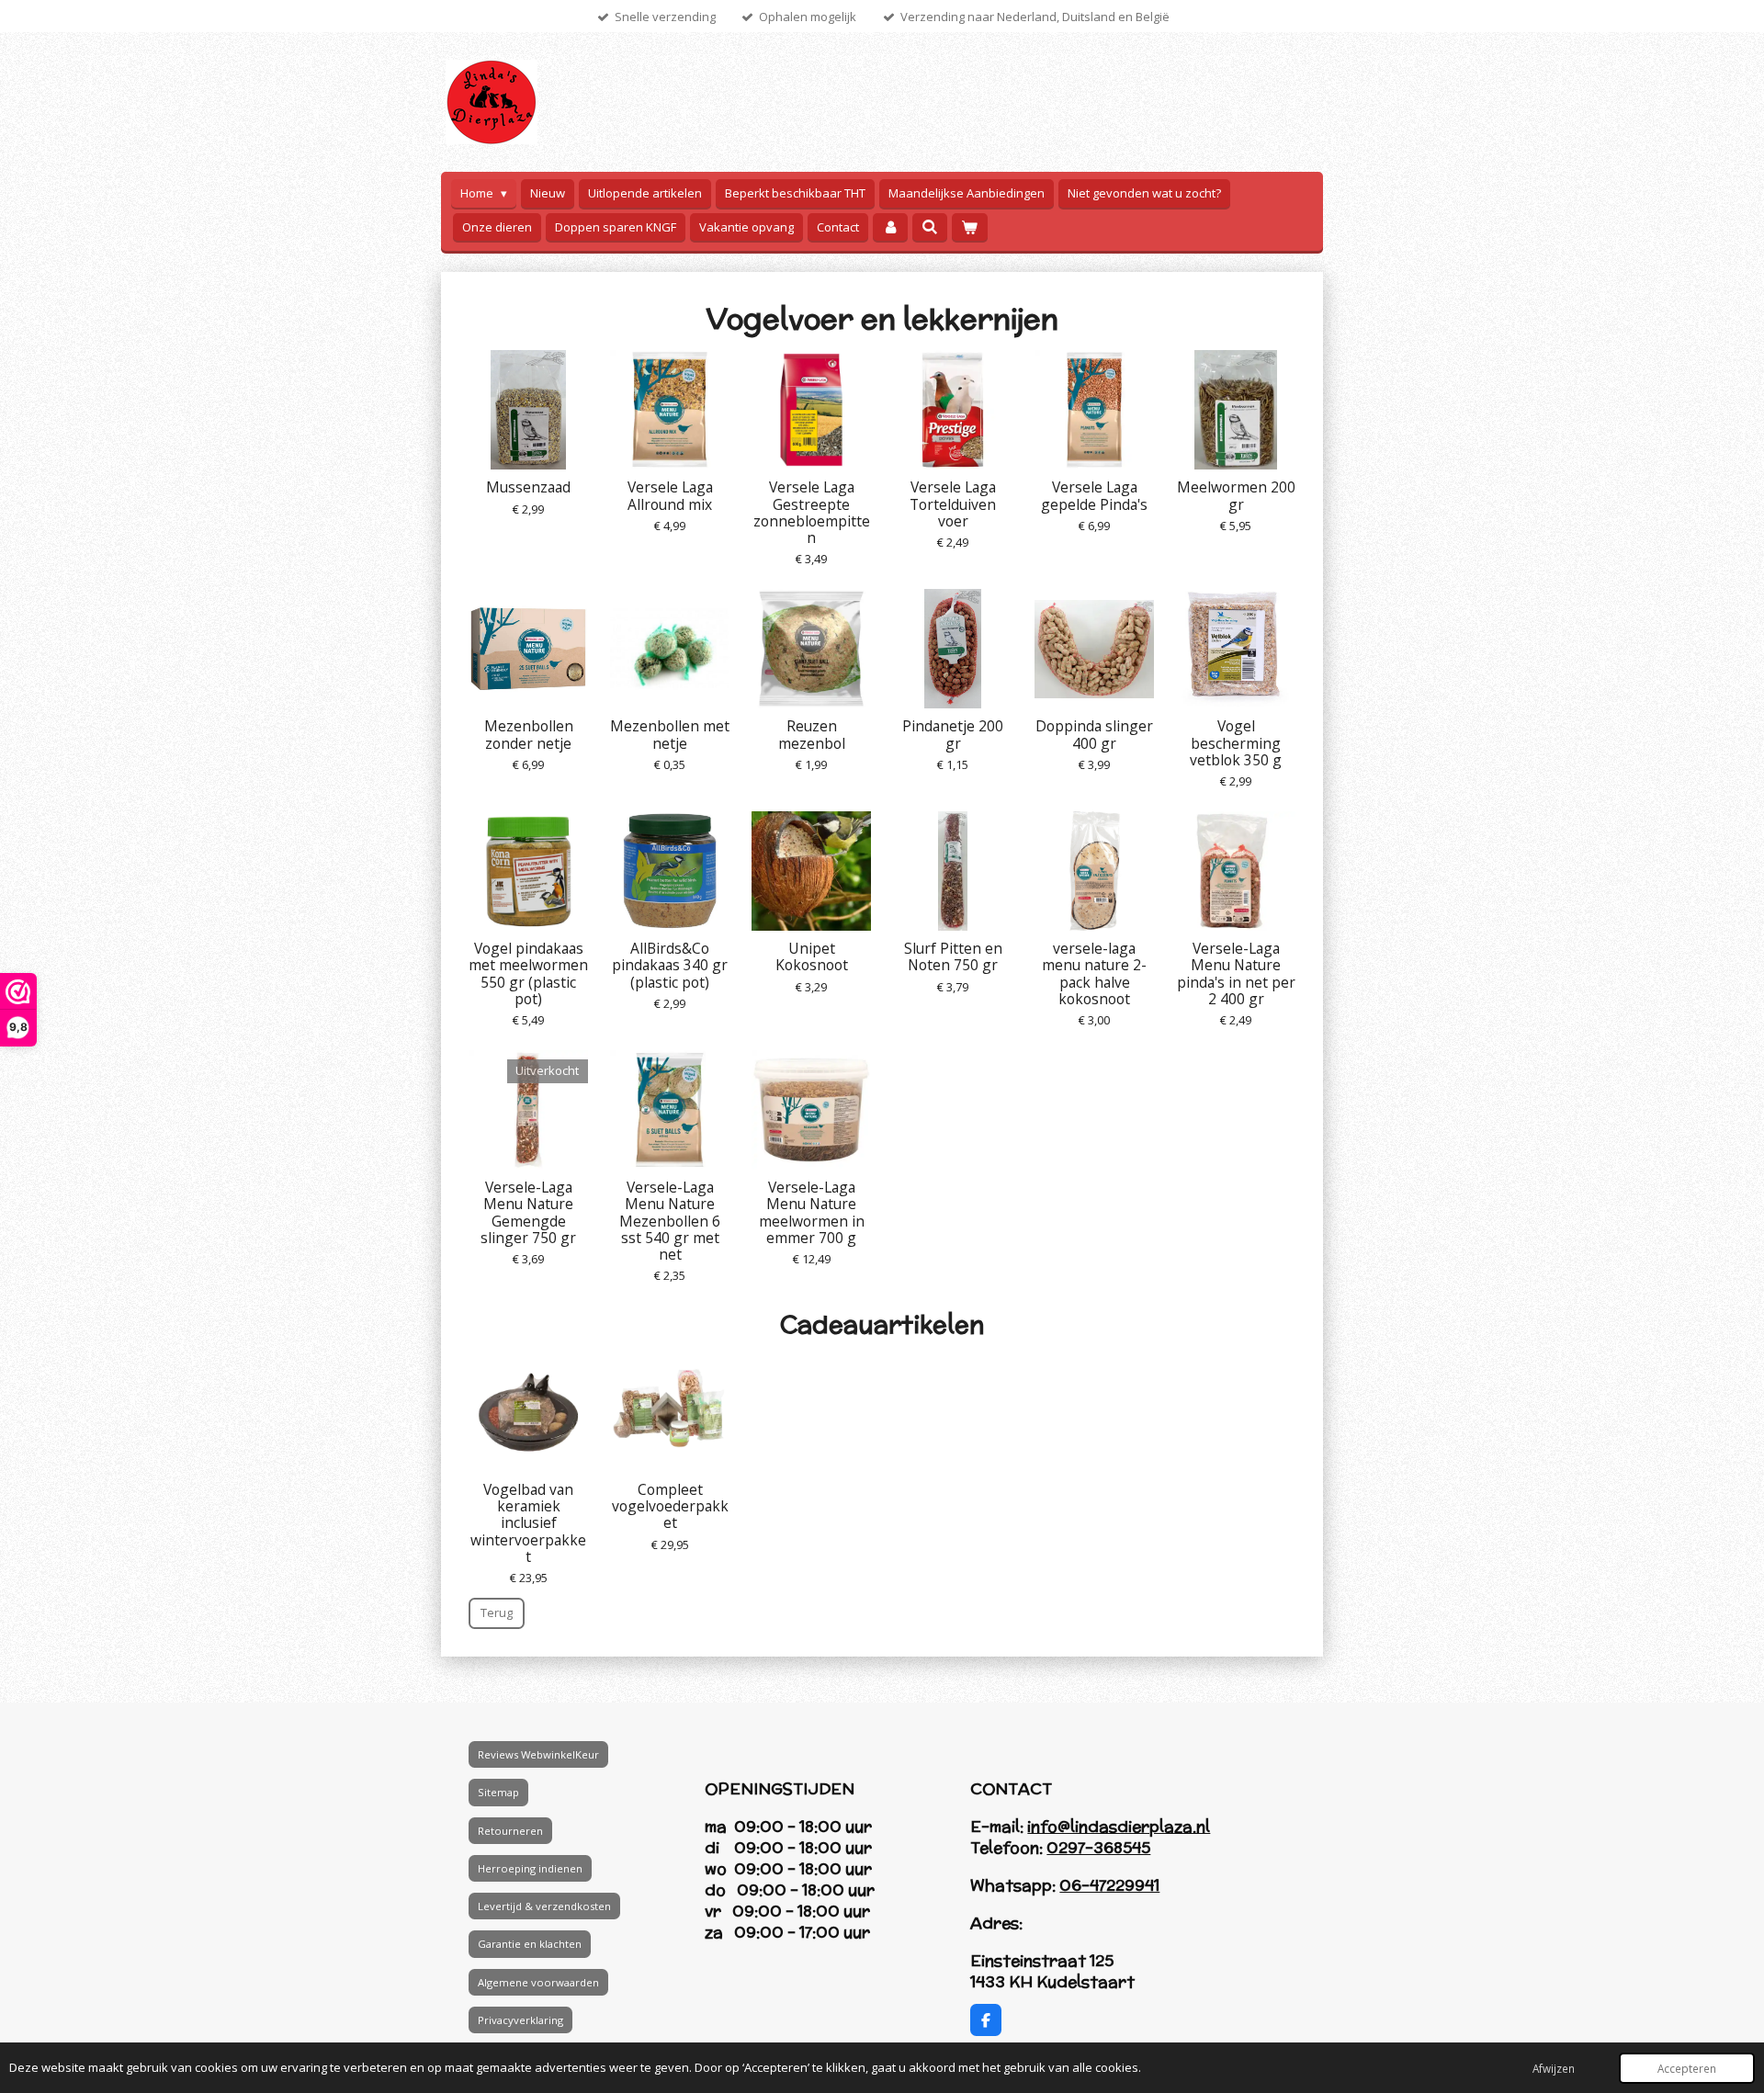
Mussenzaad (528, 487)
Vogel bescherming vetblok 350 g (1236, 743)
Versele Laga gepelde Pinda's (1094, 495)
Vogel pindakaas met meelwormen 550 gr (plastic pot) (528, 973)
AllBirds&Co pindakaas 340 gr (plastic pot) (670, 965)
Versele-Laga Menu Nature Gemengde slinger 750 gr (528, 1212)
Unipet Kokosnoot (812, 956)
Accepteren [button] (1687, 2068)
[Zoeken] (930, 227)
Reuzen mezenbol (812, 734)
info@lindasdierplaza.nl (1119, 1827)
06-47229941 (1109, 1885)
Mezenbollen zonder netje (529, 734)
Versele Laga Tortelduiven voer (953, 504)
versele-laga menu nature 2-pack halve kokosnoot (1094, 973)
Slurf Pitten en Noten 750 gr (953, 956)
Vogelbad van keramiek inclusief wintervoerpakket (528, 1523)
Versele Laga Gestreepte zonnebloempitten (812, 512)
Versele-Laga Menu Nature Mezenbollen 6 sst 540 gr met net (670, 1221)
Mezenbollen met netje (670, 734)
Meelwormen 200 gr (1236, 495)
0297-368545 (1098, 1848)
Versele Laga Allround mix (670, 495)
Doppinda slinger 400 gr (1094, 734)
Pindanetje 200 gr (953, 734)
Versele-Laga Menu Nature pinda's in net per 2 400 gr (1236, 973)
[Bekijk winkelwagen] (969, 227)
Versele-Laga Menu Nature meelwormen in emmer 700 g (812, 1212)
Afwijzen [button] (1554, 2068)
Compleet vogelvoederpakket (670, 1506)
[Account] (890, 227)
